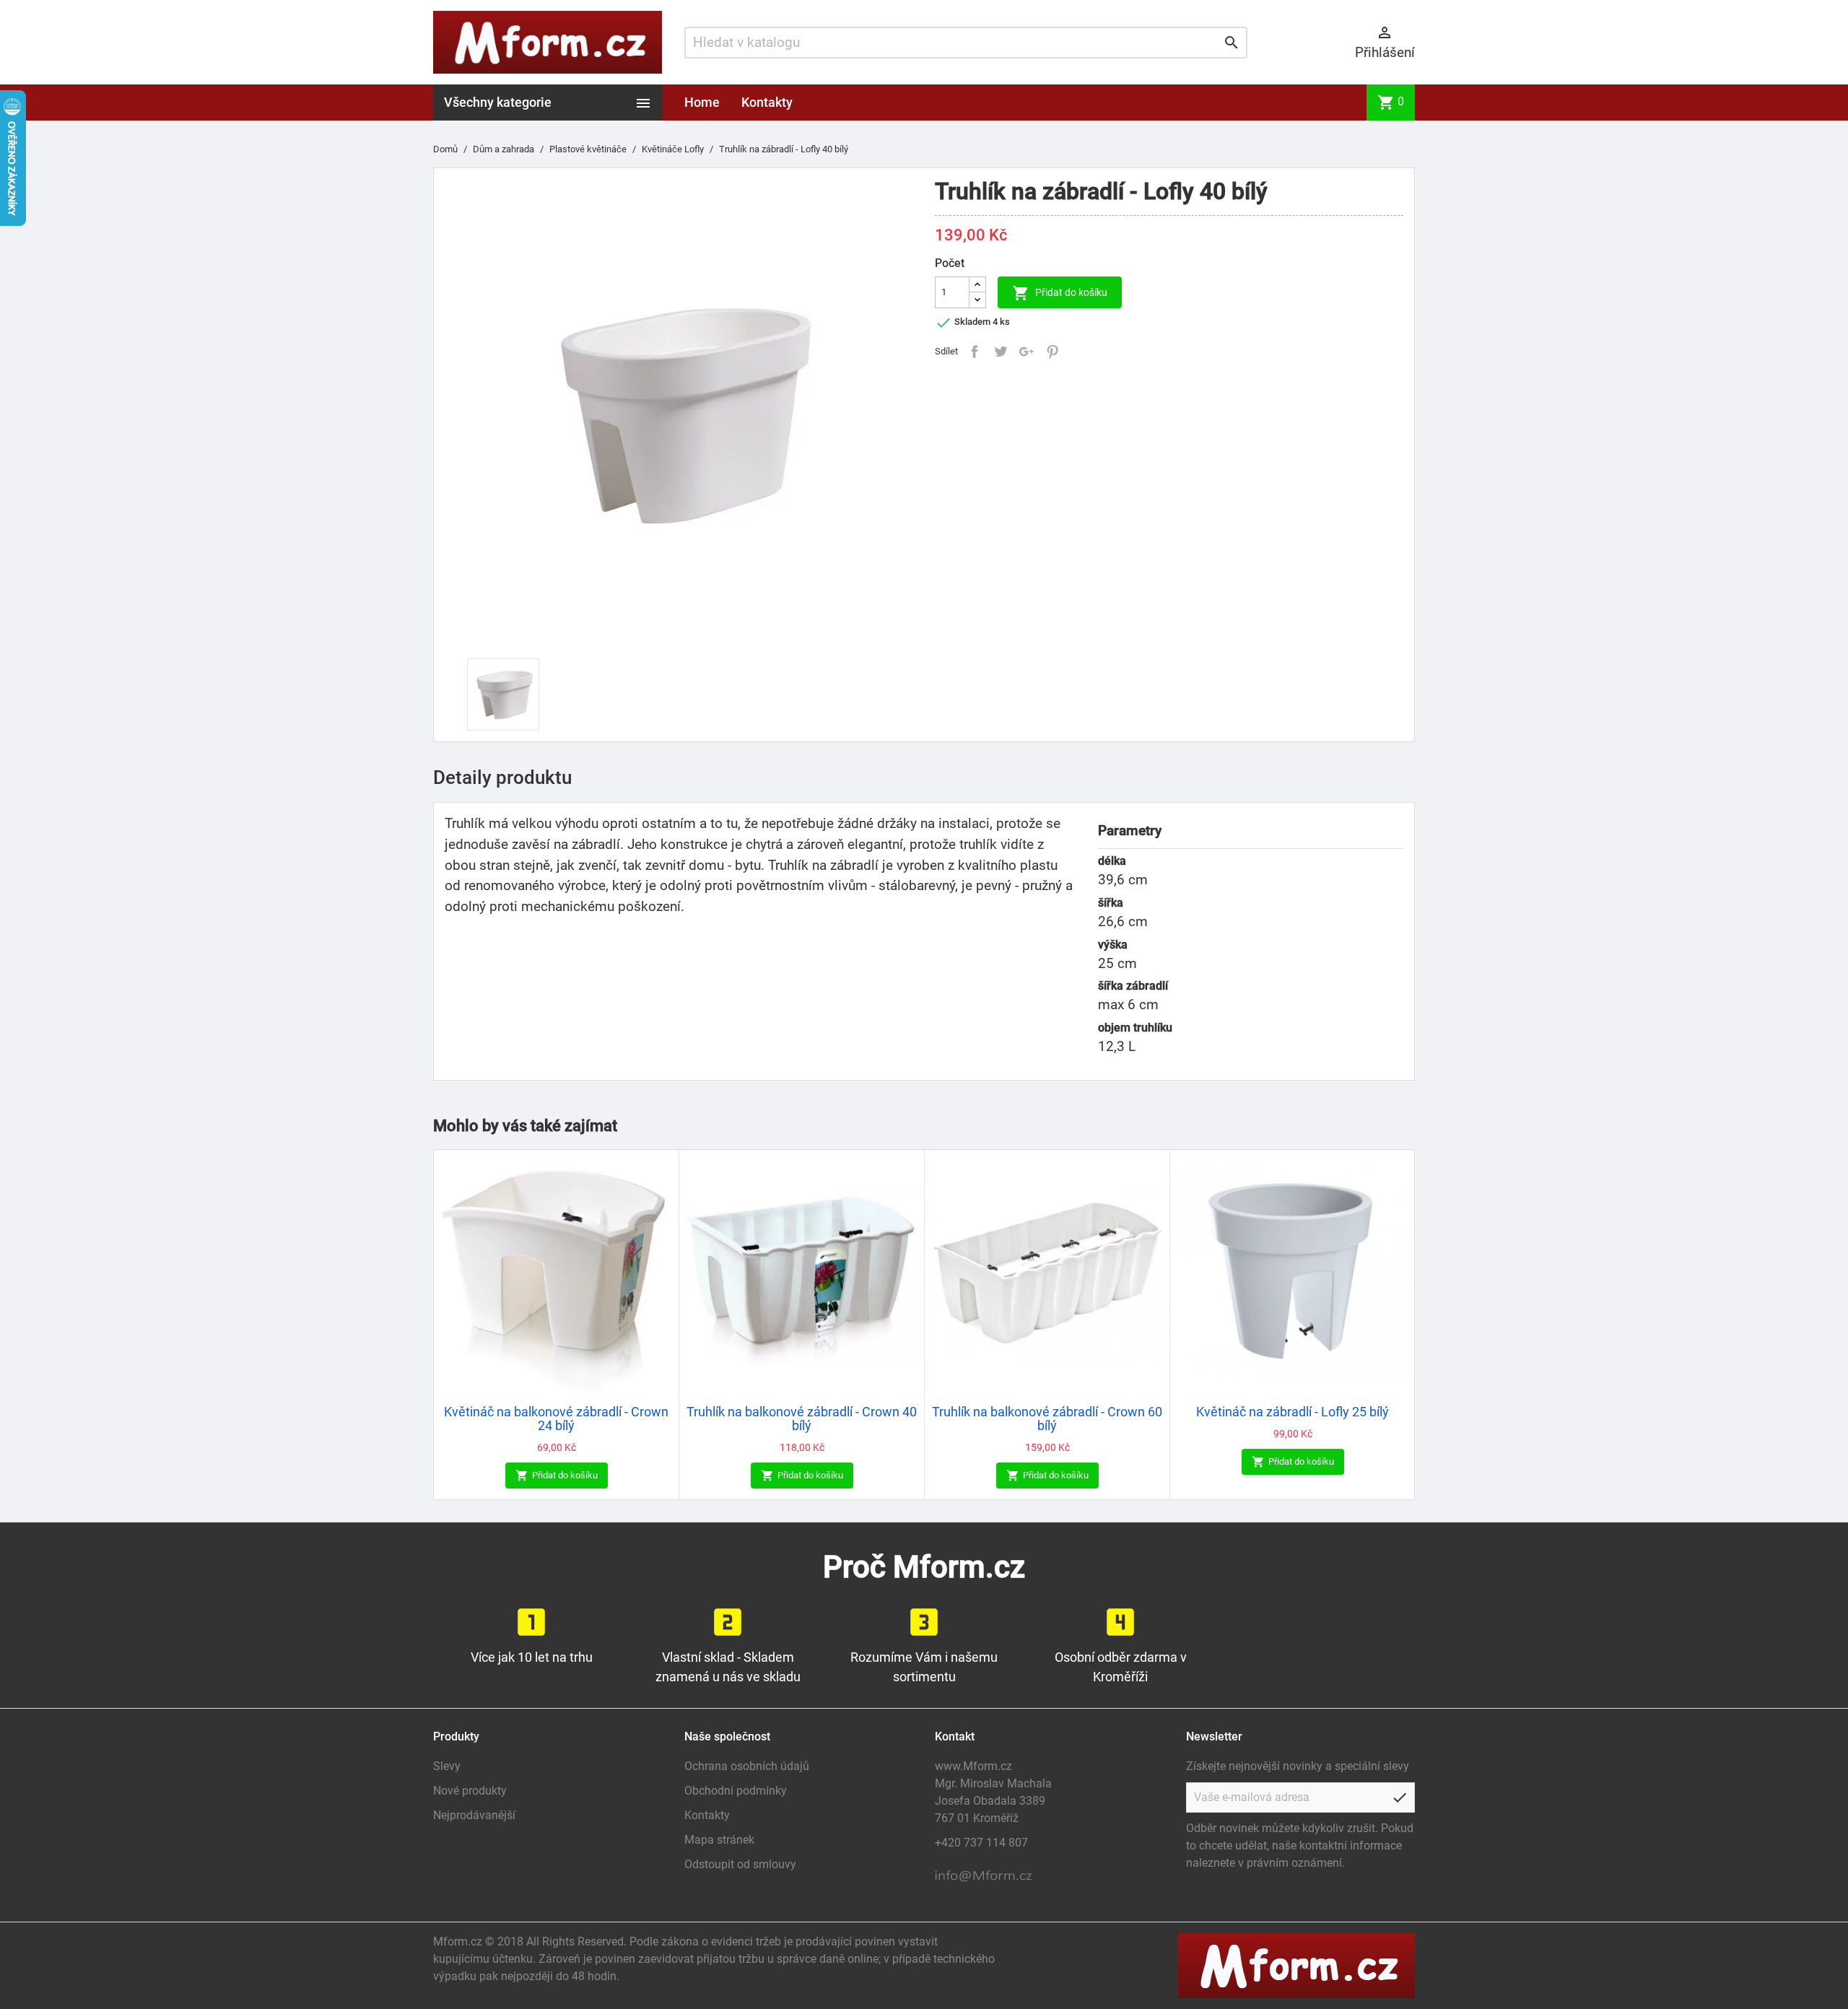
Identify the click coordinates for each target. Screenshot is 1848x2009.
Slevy (447, 1766)
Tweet (1001, 352)
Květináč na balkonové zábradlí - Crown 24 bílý (556, 1419)
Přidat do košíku (1060, 293)
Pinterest (1052, 352)
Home (702, 102)
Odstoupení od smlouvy (1247, 1889)
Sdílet (975, 352)
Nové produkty (470, 1791)
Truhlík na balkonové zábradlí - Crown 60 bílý (1047, 1419)
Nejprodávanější (474, 1815)
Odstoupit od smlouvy (740, 1864)
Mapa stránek (719, 1840)
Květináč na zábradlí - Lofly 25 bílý (1293, 1412)
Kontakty (767, 102)
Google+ (1027, 352)
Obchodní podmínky (736, 1791)
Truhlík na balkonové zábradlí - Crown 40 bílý (802, 1419)
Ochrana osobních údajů (747, 1766)
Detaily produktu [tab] (502, 777)
